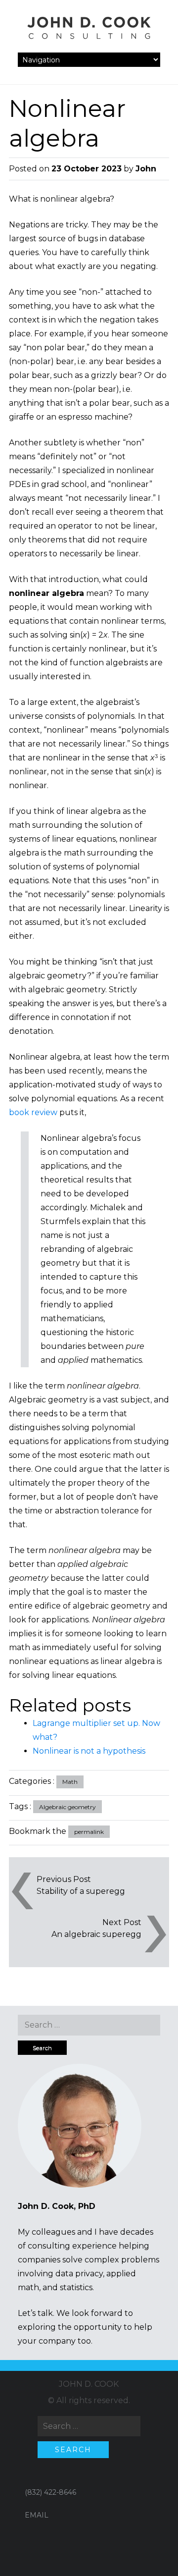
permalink (89, 1832)
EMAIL (37, 2515)
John (146, 169)
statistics (76, 2287)
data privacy (79, 2274)
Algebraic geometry (67, 1807)
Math (70, 1782)
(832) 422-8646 (50, 2492)
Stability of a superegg (81, 1891)
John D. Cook (89, 2384)
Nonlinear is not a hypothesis (89, 1751)
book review (33, 1112)
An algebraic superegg (96, 1934)
